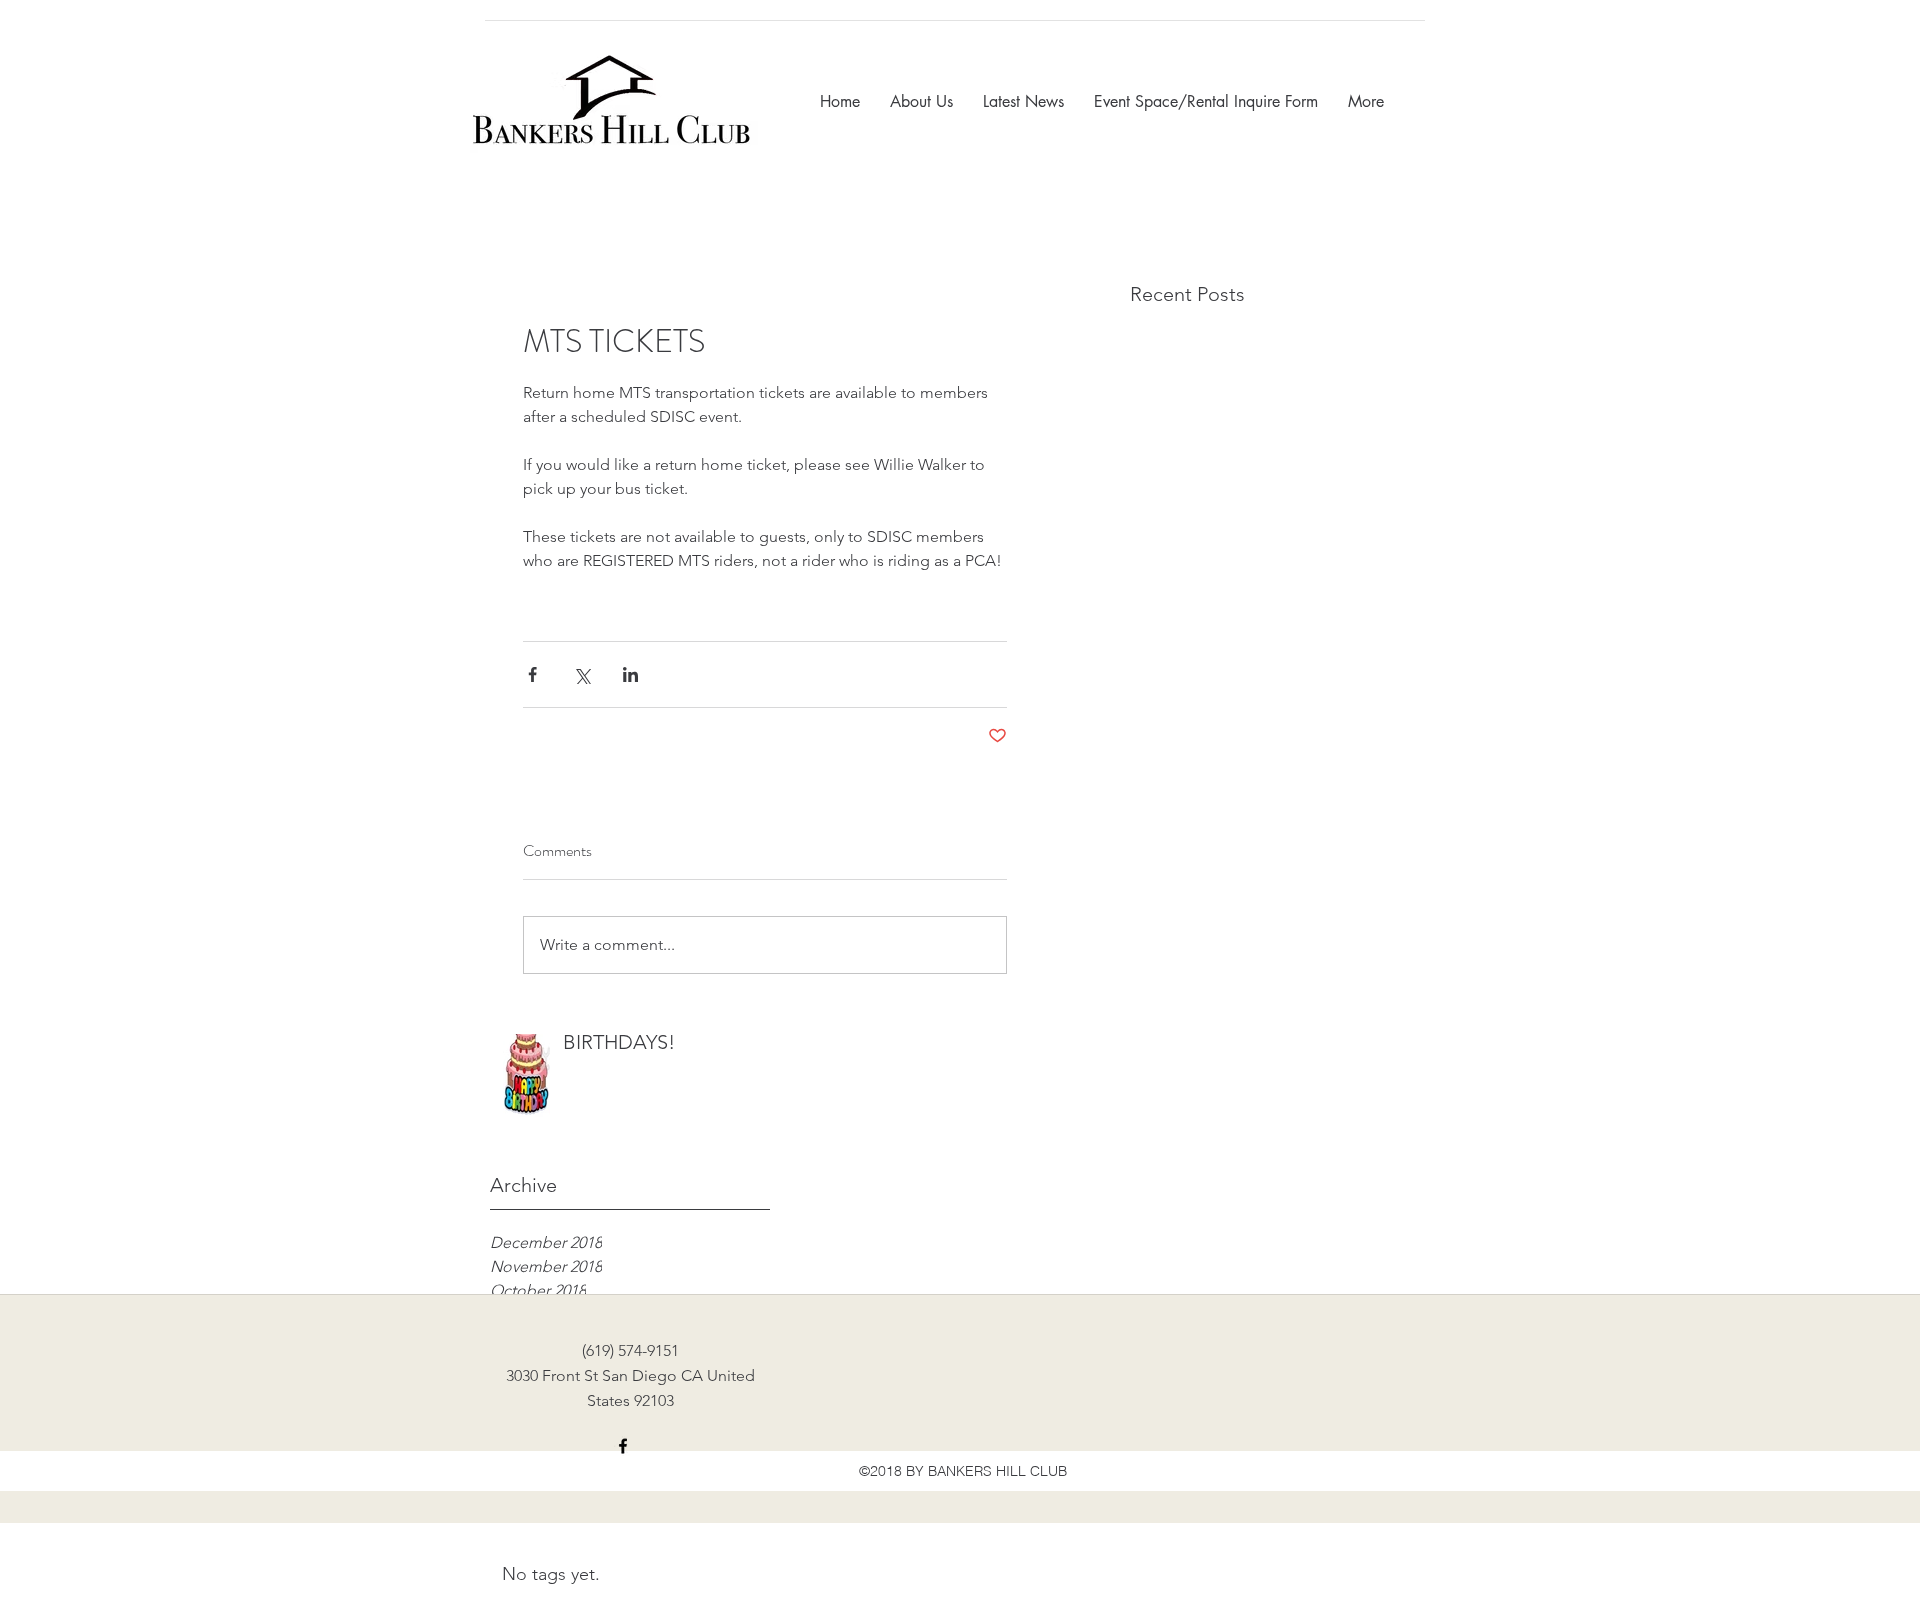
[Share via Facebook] (532, 674)
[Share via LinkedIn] (630, 674)
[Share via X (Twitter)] (581, 674)
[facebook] (623, 1446)
